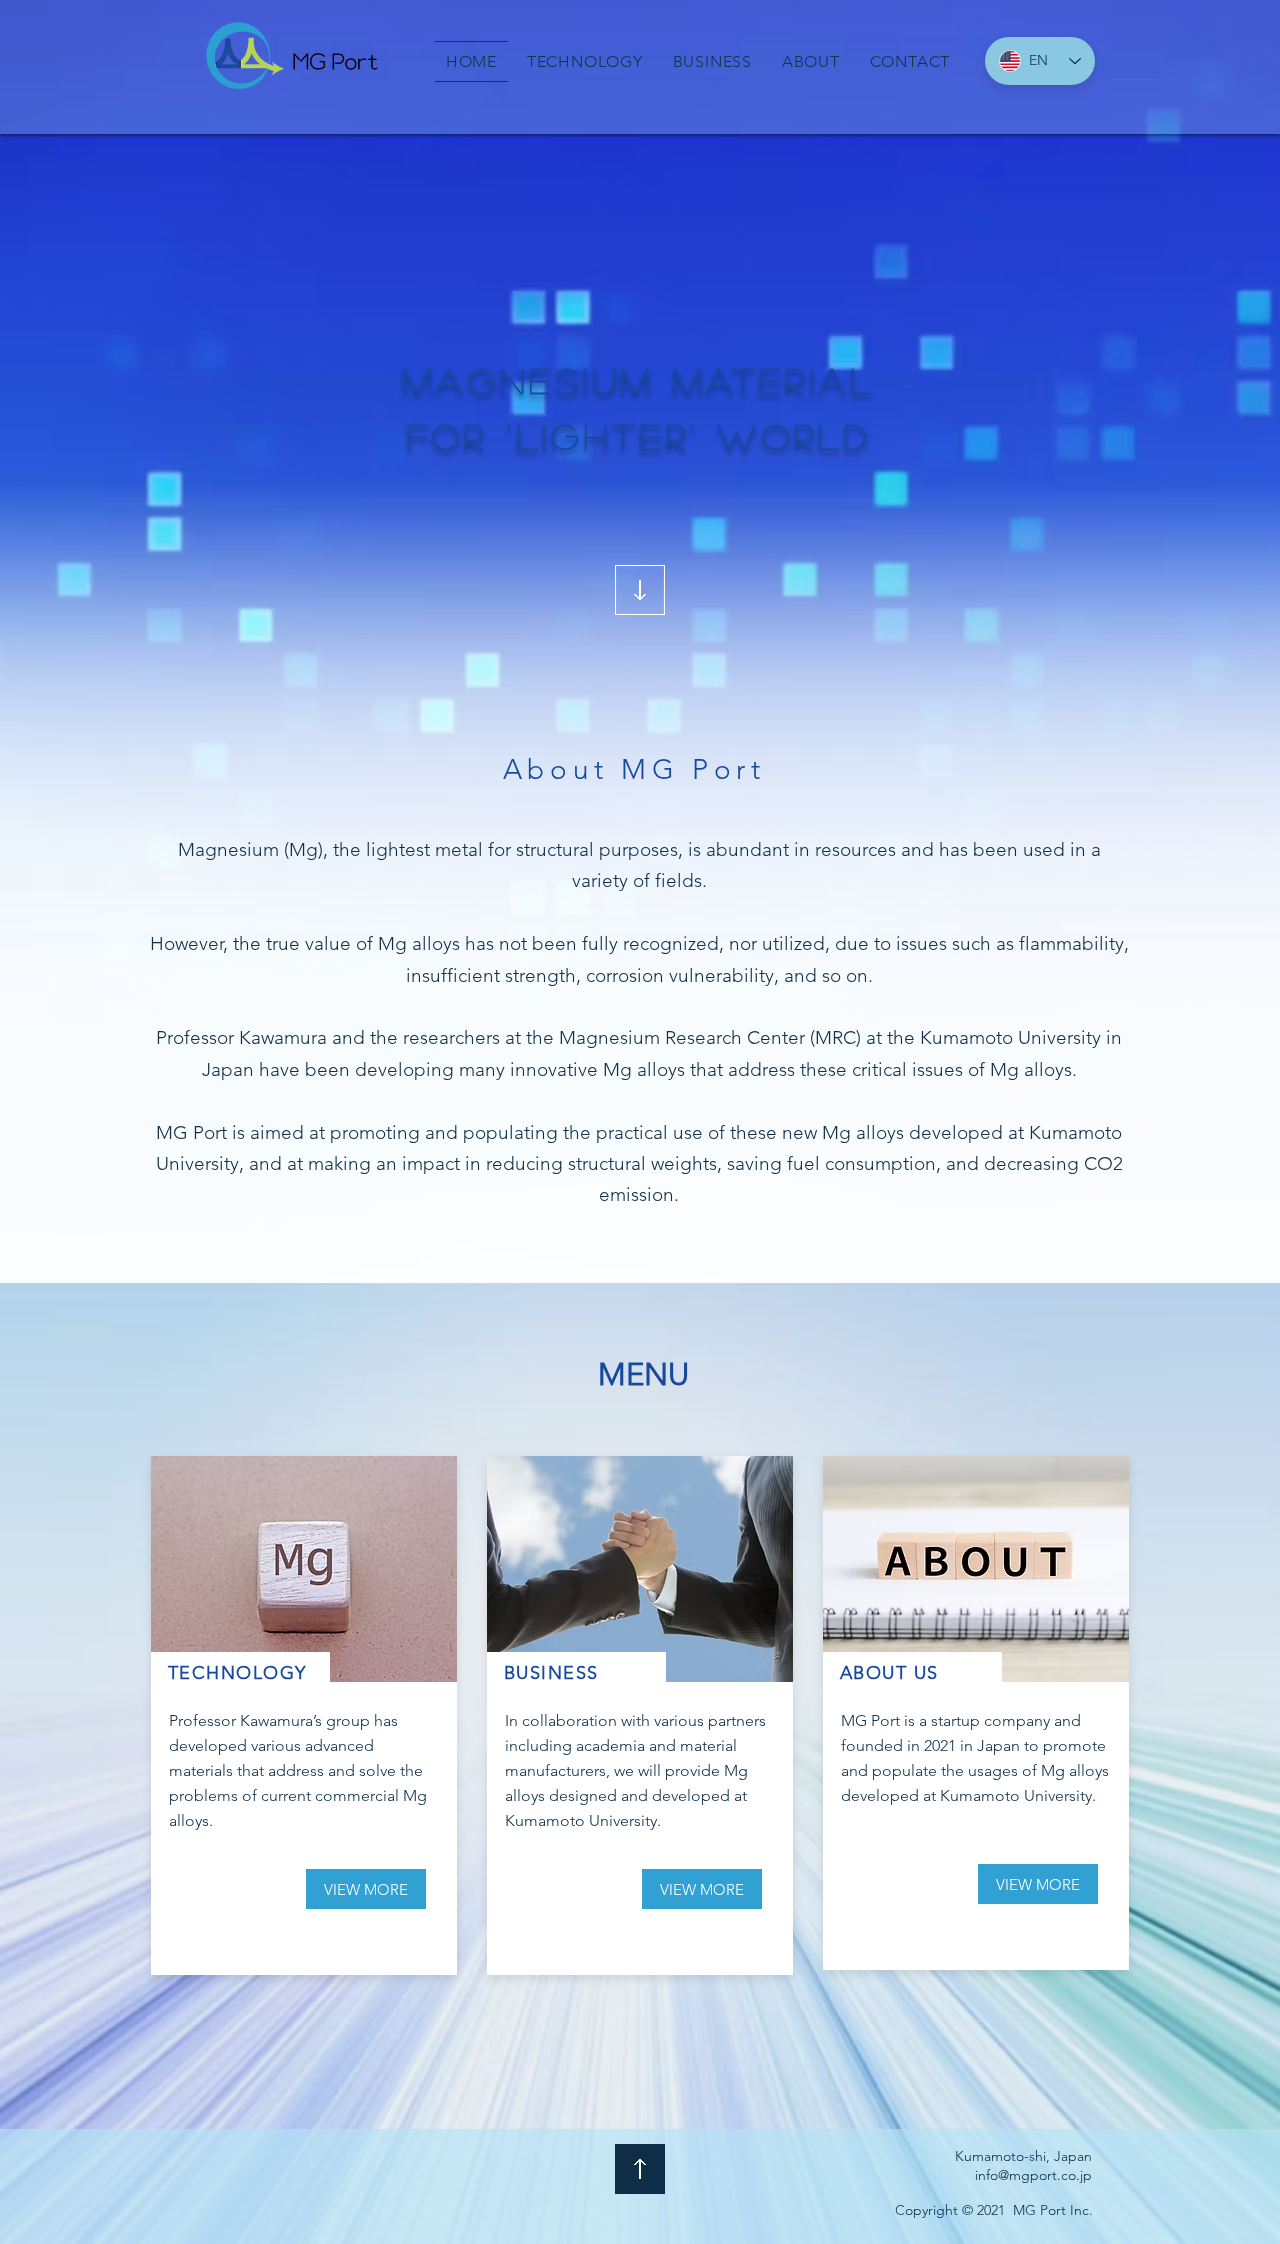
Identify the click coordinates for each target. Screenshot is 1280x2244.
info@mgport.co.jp (1033, 2175)
